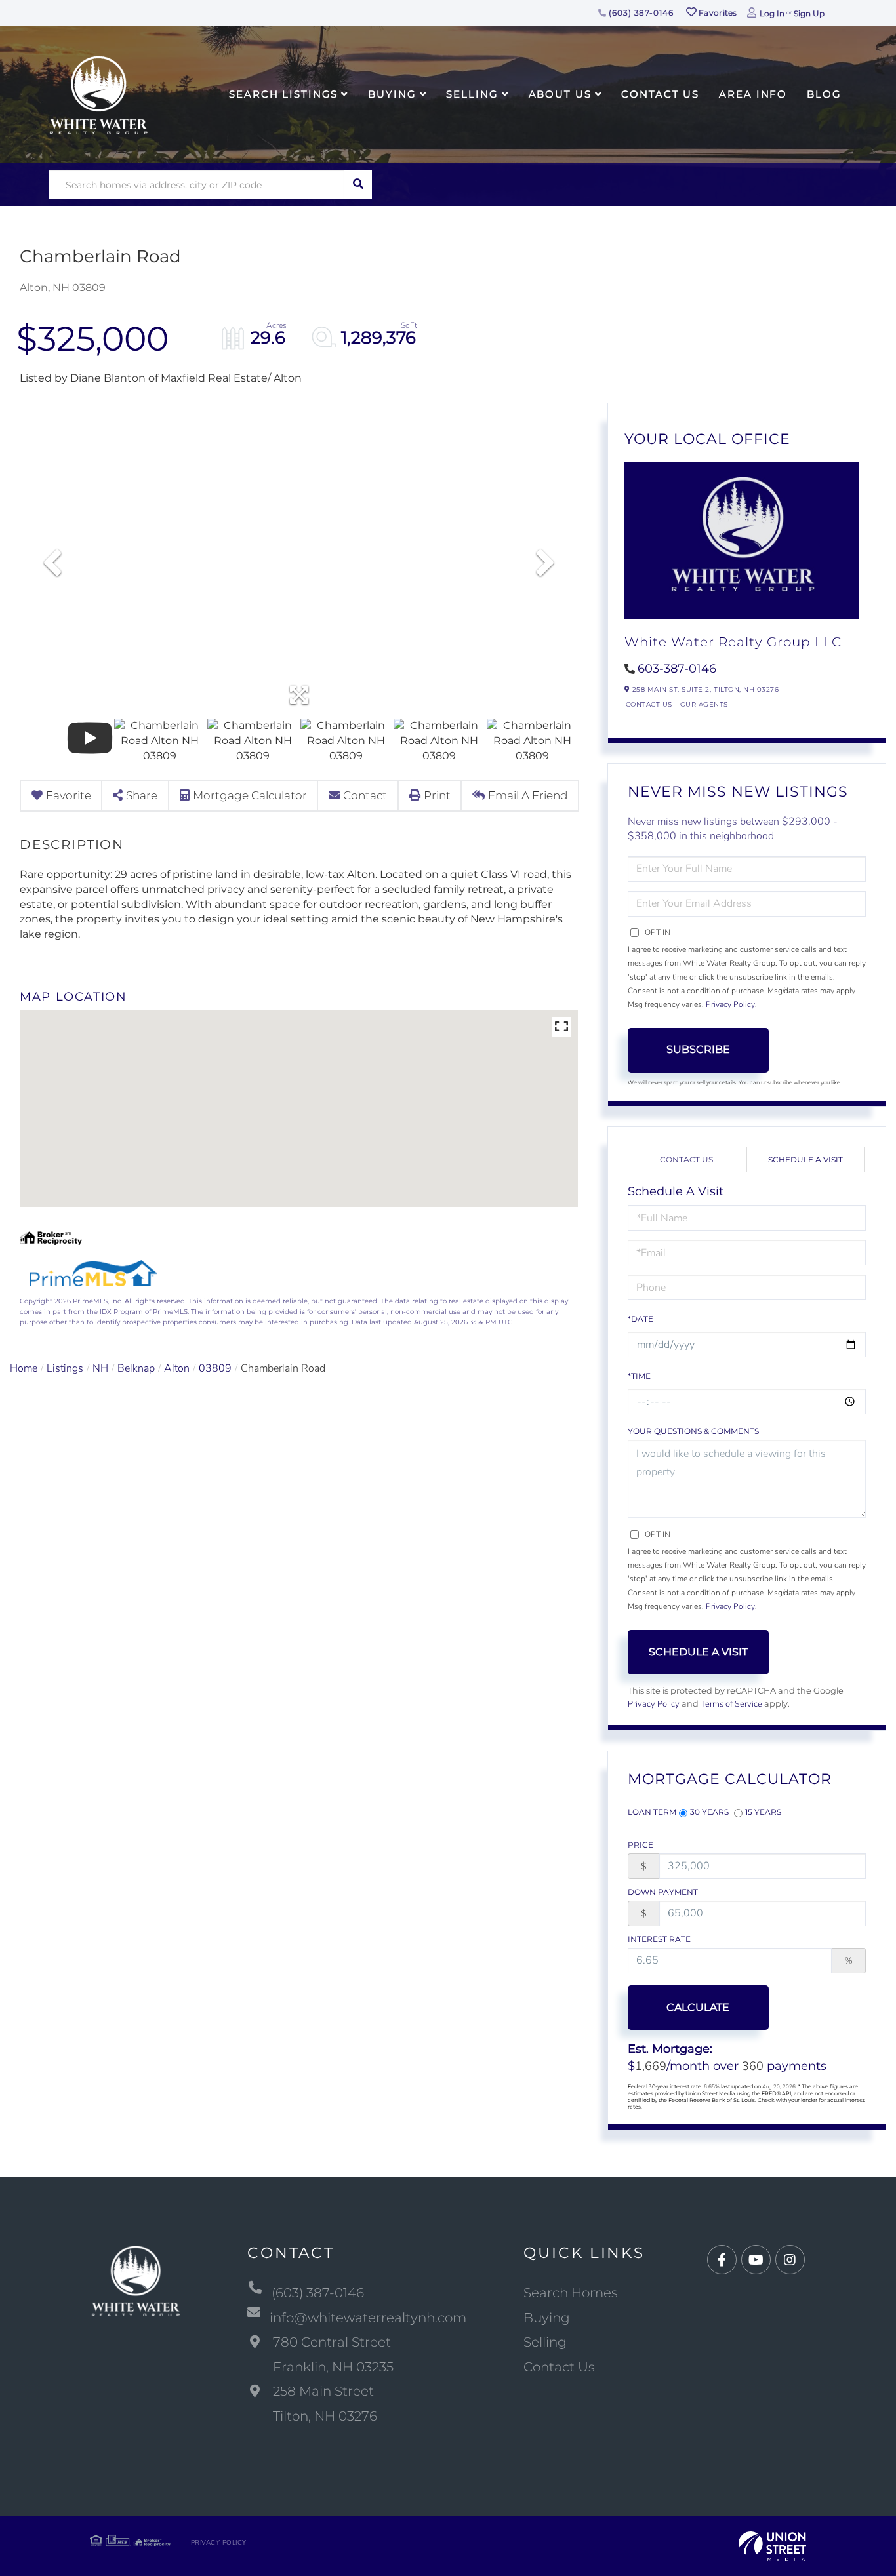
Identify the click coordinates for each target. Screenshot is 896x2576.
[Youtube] (756, 2260)
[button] (358, 185)
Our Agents (704, 704)
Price (641, 1845)
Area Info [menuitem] (753, 94)
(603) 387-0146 (640, 13)
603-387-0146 (677, 669)
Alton (177, 1368)
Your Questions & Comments (693, 1431)
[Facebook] (722, 2260)
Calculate (698, 2007)
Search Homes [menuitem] (571, 2293)
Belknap (136, 1368)
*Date (641, 1319)
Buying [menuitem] (392, 94)
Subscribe (698, 1049)
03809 (215, 1368)
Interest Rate (659, 1939)
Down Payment (663, 1892)
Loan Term (652, 1812)
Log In (772, 13)
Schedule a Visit (805, 1159)
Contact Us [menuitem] (660, 94)
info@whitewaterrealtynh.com (368, 2318)
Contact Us (649, 704)
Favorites (717, 13)
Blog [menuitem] (824, 94)
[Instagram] (790, 2260)
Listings (65, 1368)
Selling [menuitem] (472, 94)
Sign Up (809, 13)
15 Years (763, 1812)
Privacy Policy (730, 1004)
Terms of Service (731, 1704)
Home (24, 1368)
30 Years (709, 1812)
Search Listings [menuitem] (283, 94)
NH (100, 1368)
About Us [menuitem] (560, 94)
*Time (639, 1376)
